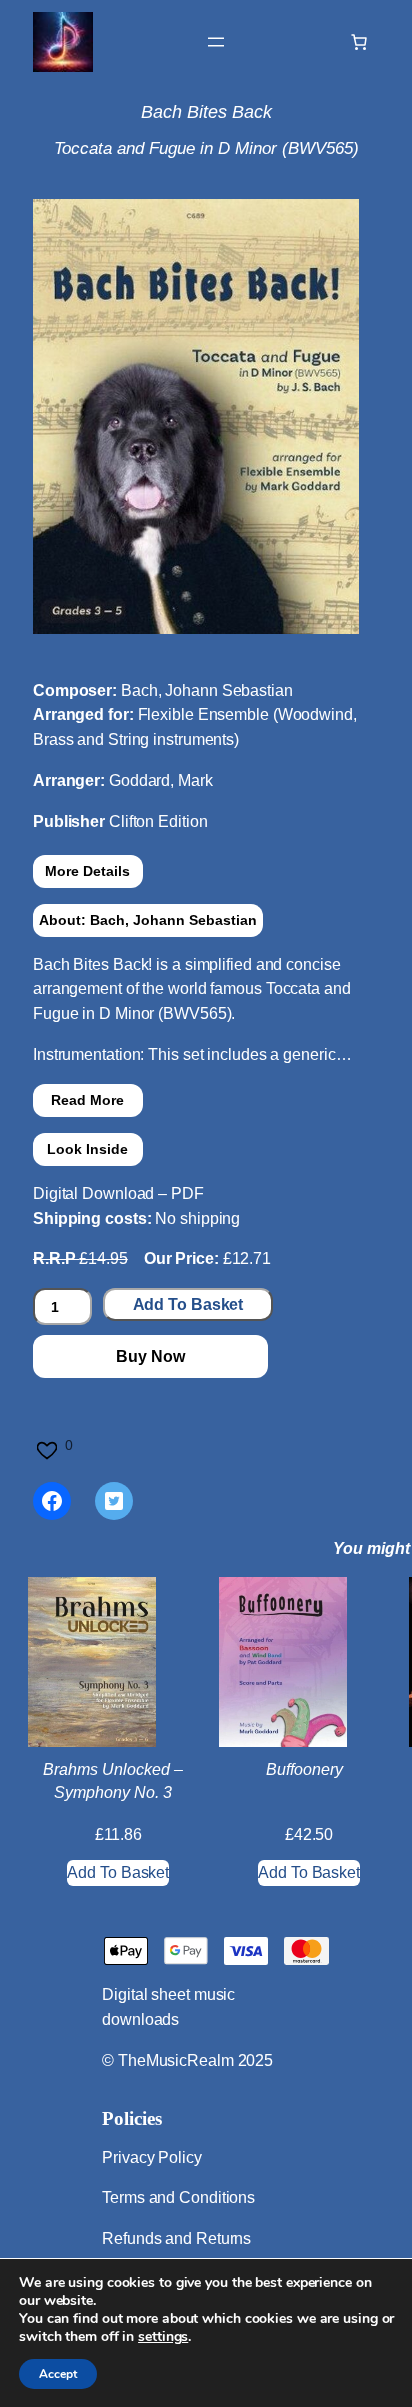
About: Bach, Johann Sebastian (148, 920)
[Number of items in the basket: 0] (359, 42)
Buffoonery (304, 1769)
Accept (58, 2374)
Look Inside (87, 1149)
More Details (87, 871)
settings (163, 2337)
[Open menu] (216, 42)
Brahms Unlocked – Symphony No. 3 (113, 1780)
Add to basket (188, 1304)
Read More (87, 1100)
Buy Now (150, 1356)
